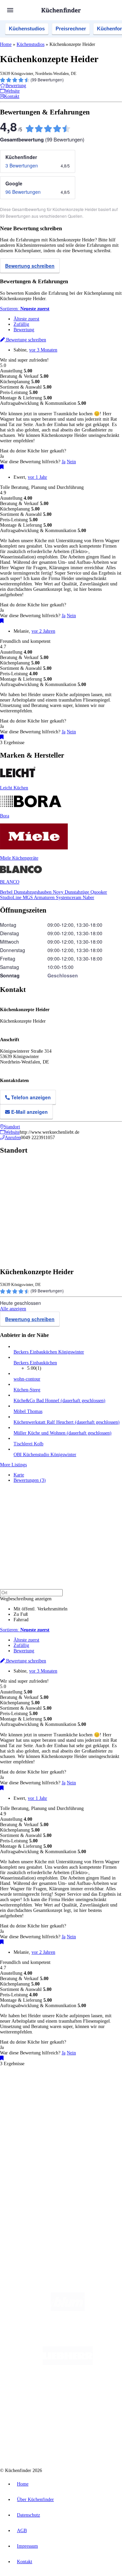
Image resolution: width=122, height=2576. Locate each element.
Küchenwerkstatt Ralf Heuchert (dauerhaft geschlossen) (67, 1422)
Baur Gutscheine (76, 2115)
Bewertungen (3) (30, 1480)
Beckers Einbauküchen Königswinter (49, 1352)
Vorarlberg (95, 2093)
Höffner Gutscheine (49, 2120)
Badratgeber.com (30, 2165)
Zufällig (21, 324)
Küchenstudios (27, 29)
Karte (19, 1475)
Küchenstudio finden (33, 2082)
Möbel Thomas (28, 1411)
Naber (88, 898)
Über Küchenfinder (32, 2154)
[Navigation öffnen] (10, 10)
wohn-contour (27, 1379)
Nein (71, 462)
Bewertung (24, 330)
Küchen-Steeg (27, 1390)
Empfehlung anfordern (35, 2088)
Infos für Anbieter (31, 2184)
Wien (44, 2099)
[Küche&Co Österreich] (68, 2444)
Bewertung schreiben (30, 266)
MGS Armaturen (39, 898)
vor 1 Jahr (37, 477)
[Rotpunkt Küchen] (89, 2417)
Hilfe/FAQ (24, 2160)
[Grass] (68, 2336)
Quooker (99, 892)
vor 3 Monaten (43, 350)
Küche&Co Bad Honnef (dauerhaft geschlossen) (59, 1401)
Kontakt (25, 2562)
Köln (91, 2099)
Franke (19, 2104)
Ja (64, 462)
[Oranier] (68, 2390)
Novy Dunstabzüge (72, 892)
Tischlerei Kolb (28, 1444)
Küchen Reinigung (31, 2144)
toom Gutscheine (47, 2115)
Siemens (34, 2104)
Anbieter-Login (33, 2205)
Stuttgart (104, 2099)
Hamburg (59, 2093)
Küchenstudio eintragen (36, 2200)
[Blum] (68, 2309)
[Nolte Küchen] (50, 2417)
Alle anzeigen (13, 1309)
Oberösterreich (25, 2099)
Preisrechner (71, 29)
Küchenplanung (28, 2138)
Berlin (45, 2093)
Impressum (27, 2546)
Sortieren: (25, 309)
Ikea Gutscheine (46, 2110)
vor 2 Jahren (43, 631)
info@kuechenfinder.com (24, 2229)
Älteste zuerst (26, 319)
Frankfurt (77, 2099)
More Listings (13, 1465)
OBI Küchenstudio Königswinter (45, 1455)
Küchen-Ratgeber (30, 2149)
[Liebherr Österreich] (68, 2363)
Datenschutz (28, 2515)
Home (6, 44)
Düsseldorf (59, 2099)
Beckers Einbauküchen (35, 1363)
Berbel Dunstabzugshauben (26, 892)
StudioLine (11, 898)
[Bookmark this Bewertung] (2, 467)
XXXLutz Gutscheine (79, 2110)
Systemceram (69, 898)
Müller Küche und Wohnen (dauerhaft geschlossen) (63, 1433)
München (76, 2093)
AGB (22, 2531)
